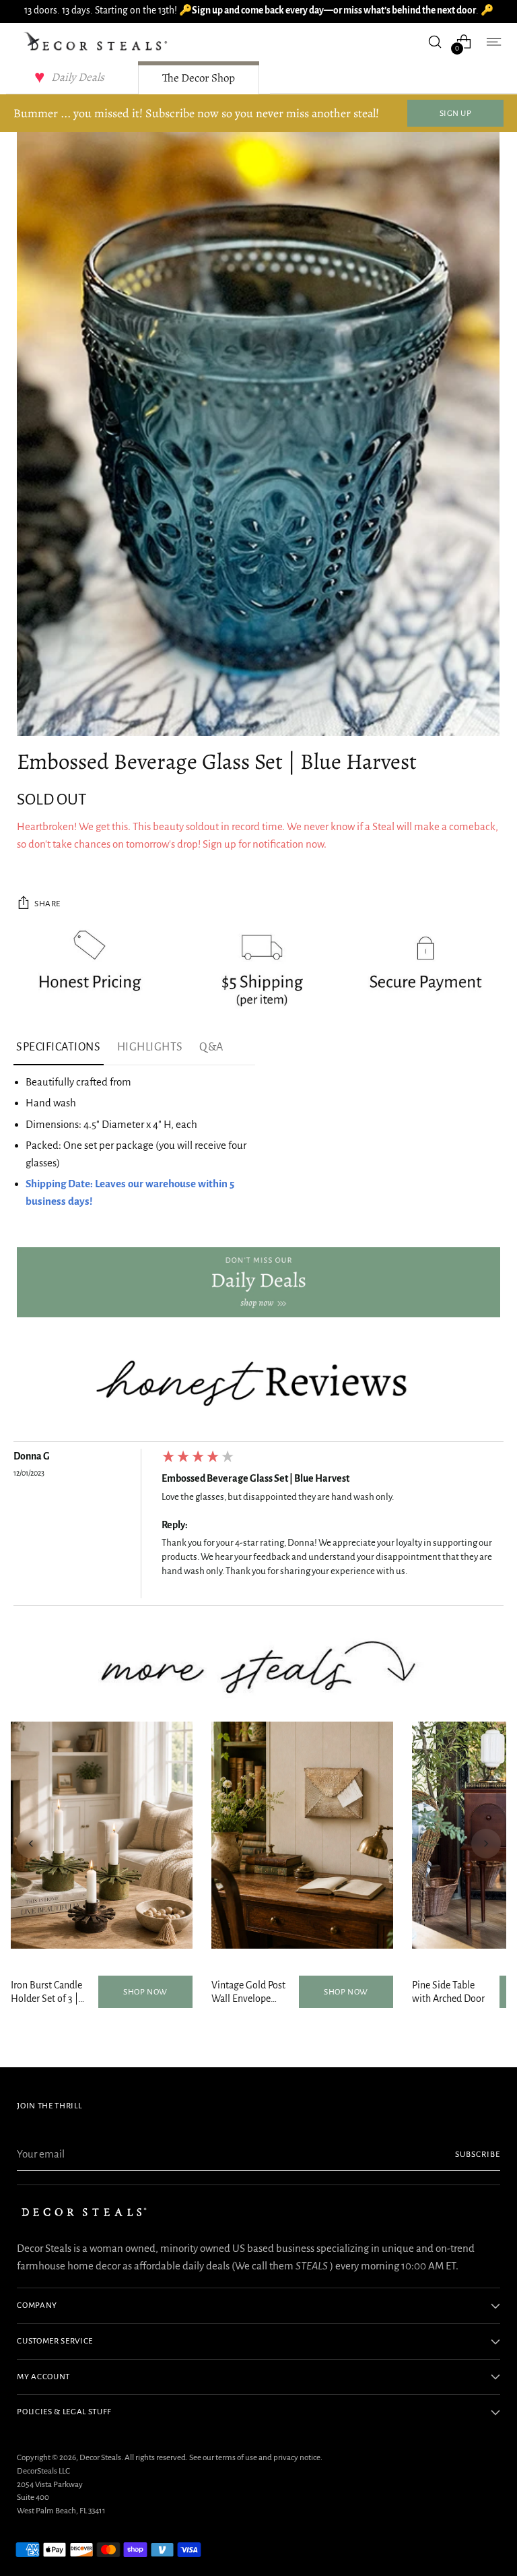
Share (47, 904)
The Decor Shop (199, 78)
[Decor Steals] (98, 42)
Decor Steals (100, 2457)
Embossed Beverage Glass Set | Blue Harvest (255, 1478)
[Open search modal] (435, 41)
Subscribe (478, 2154)
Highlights (150, 1047)
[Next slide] (486, 1844)
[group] (258, 1527)
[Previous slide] (31, 1844)
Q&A (211, 1047)
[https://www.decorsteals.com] (258, 1283)
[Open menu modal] (493, 41)
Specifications (59, 1047)
